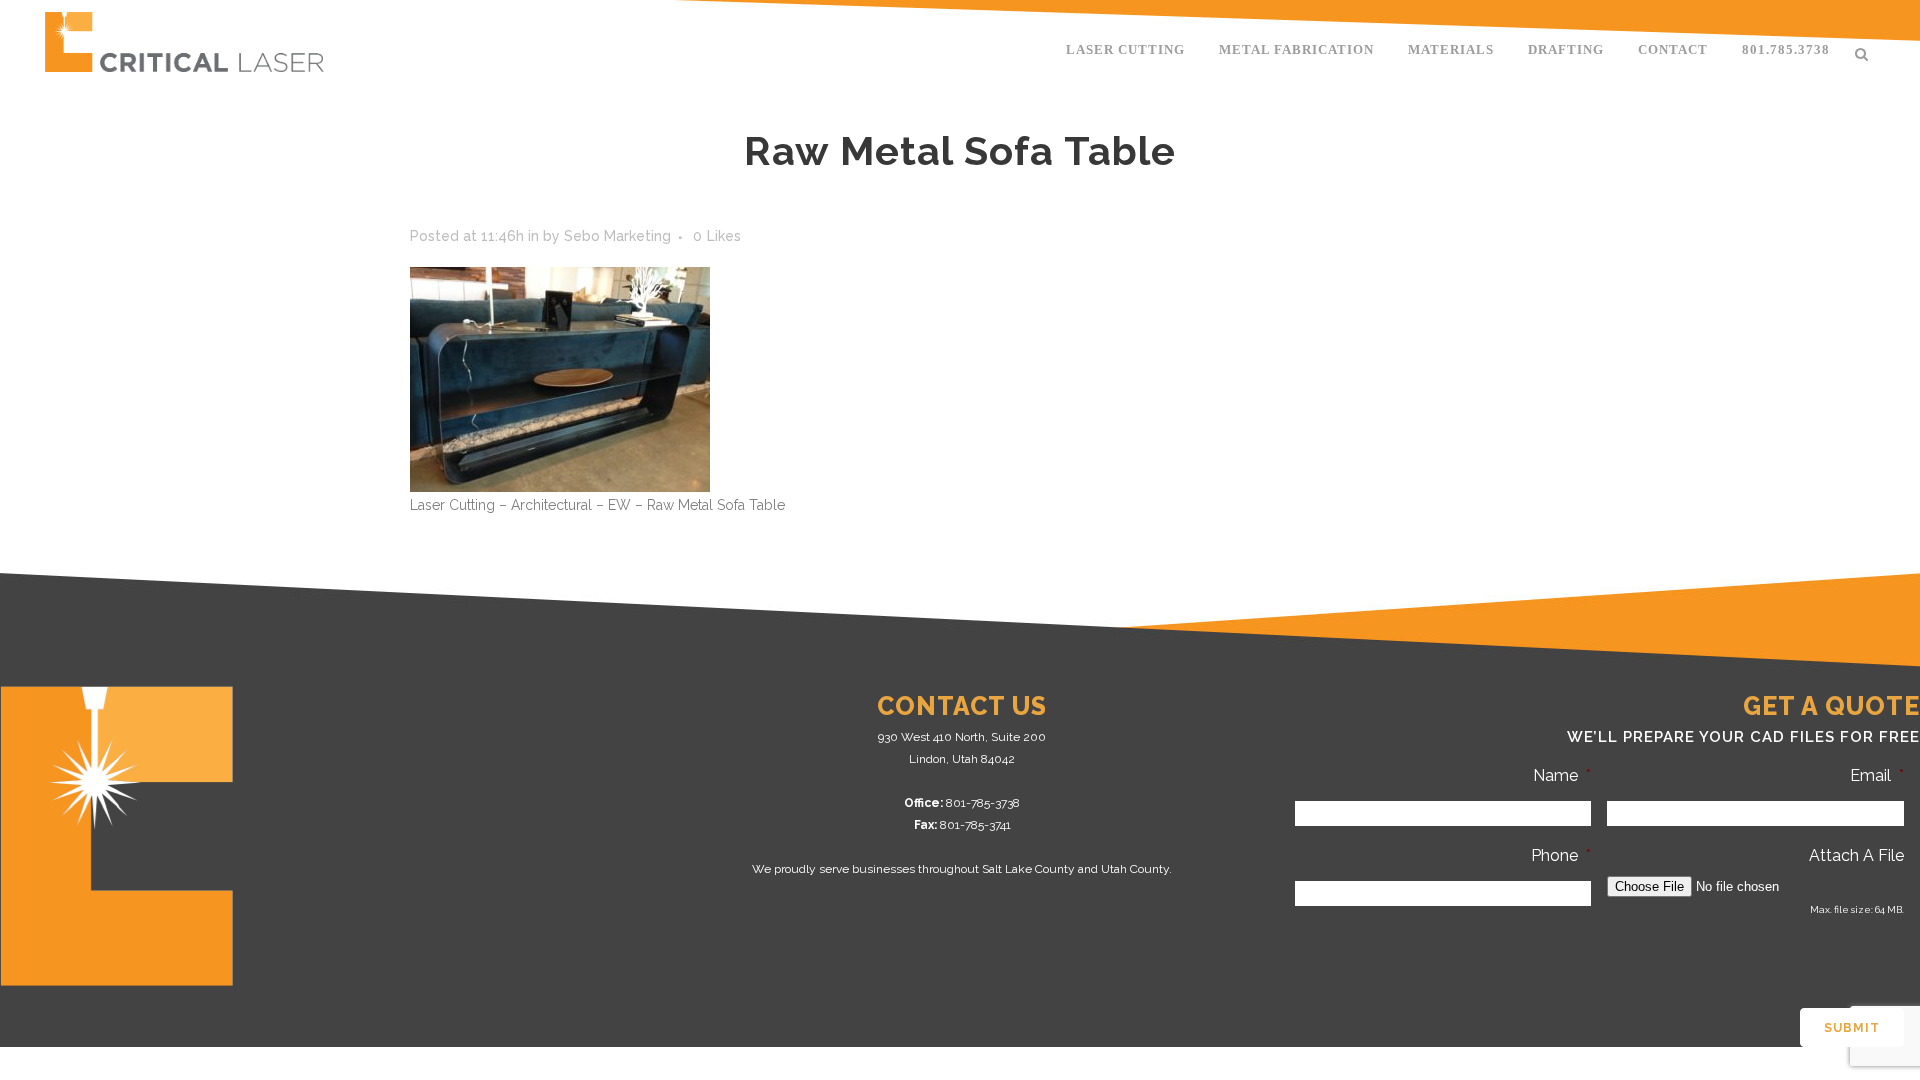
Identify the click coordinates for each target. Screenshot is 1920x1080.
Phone (1561, 855)
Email (1877, 775)
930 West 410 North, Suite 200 (962, 737)
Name (1562, 775)
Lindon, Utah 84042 (962, 759)
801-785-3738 (983, 803)
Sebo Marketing (617, 236)
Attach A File (1856, 855)
